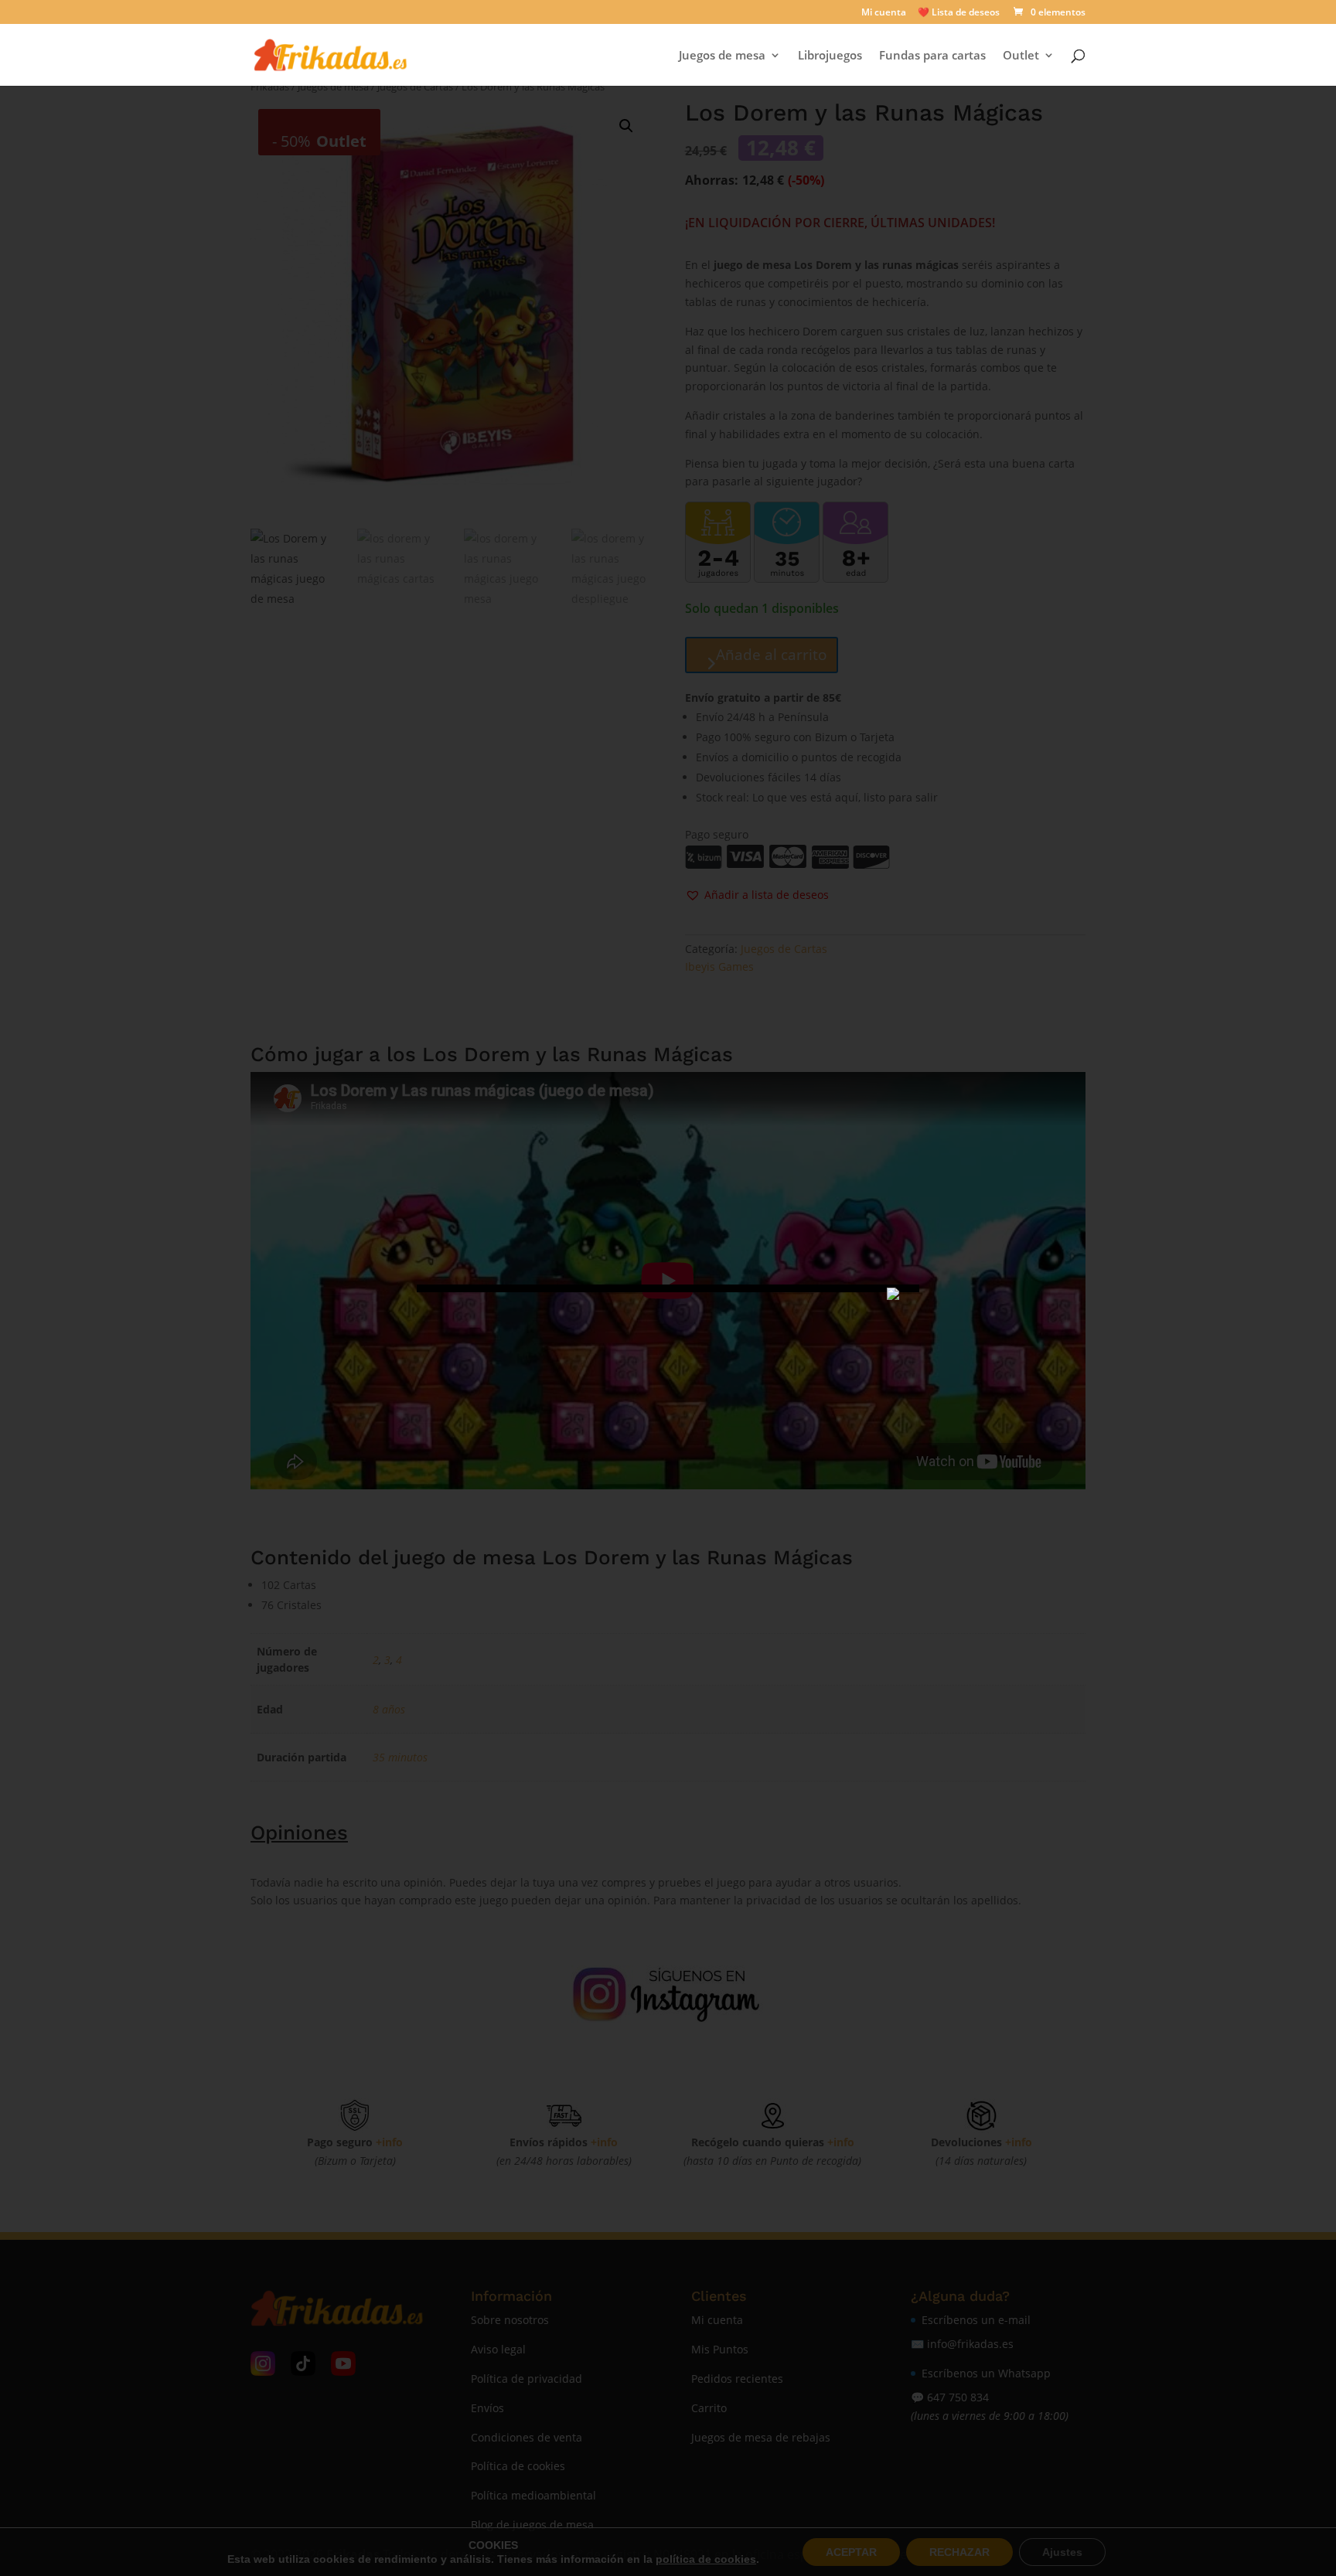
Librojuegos (830, 56)
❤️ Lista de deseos (959, 13)
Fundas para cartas (932, 56)
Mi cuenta (884, 13)
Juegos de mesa (722, 56)
